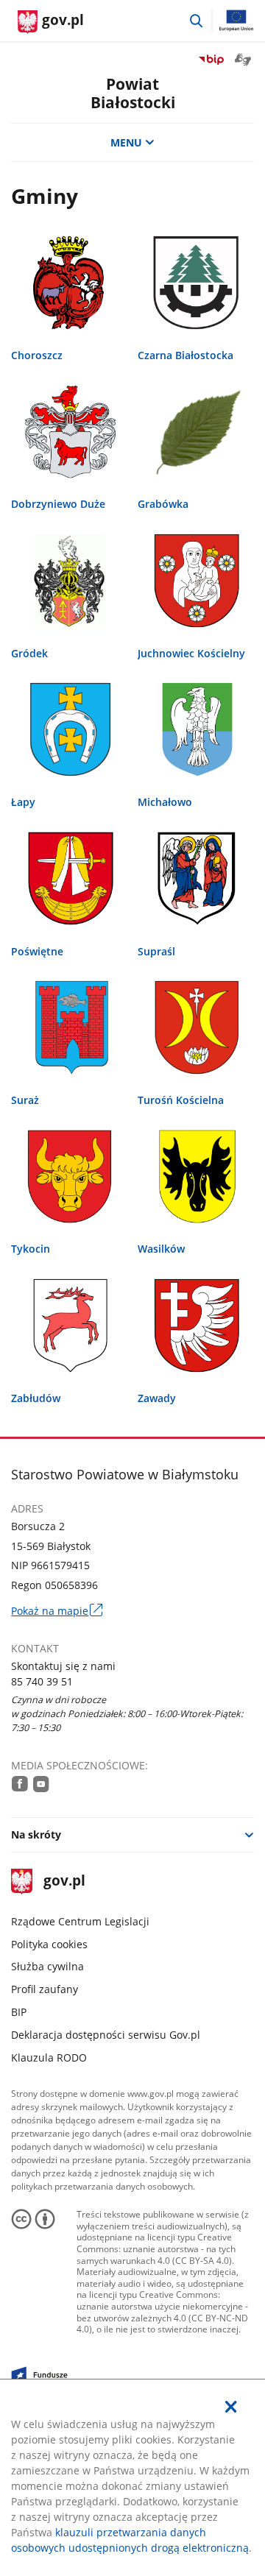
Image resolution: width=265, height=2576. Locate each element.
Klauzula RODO (49, 2057)
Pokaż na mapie (56, 1611)
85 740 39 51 (42, 1681)
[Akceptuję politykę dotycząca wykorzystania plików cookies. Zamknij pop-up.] (231, 2407)
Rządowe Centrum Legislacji (80, 1921)
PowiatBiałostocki (133, 93)
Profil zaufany (45, 1989)
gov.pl (64, 1882)
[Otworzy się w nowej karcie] (20, 1784)
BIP (19, 2012)
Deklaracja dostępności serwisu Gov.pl (106, 2035)
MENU (126, 142)
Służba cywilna (47, 1966)
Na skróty (36, 1834)
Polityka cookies (49, 1944)
